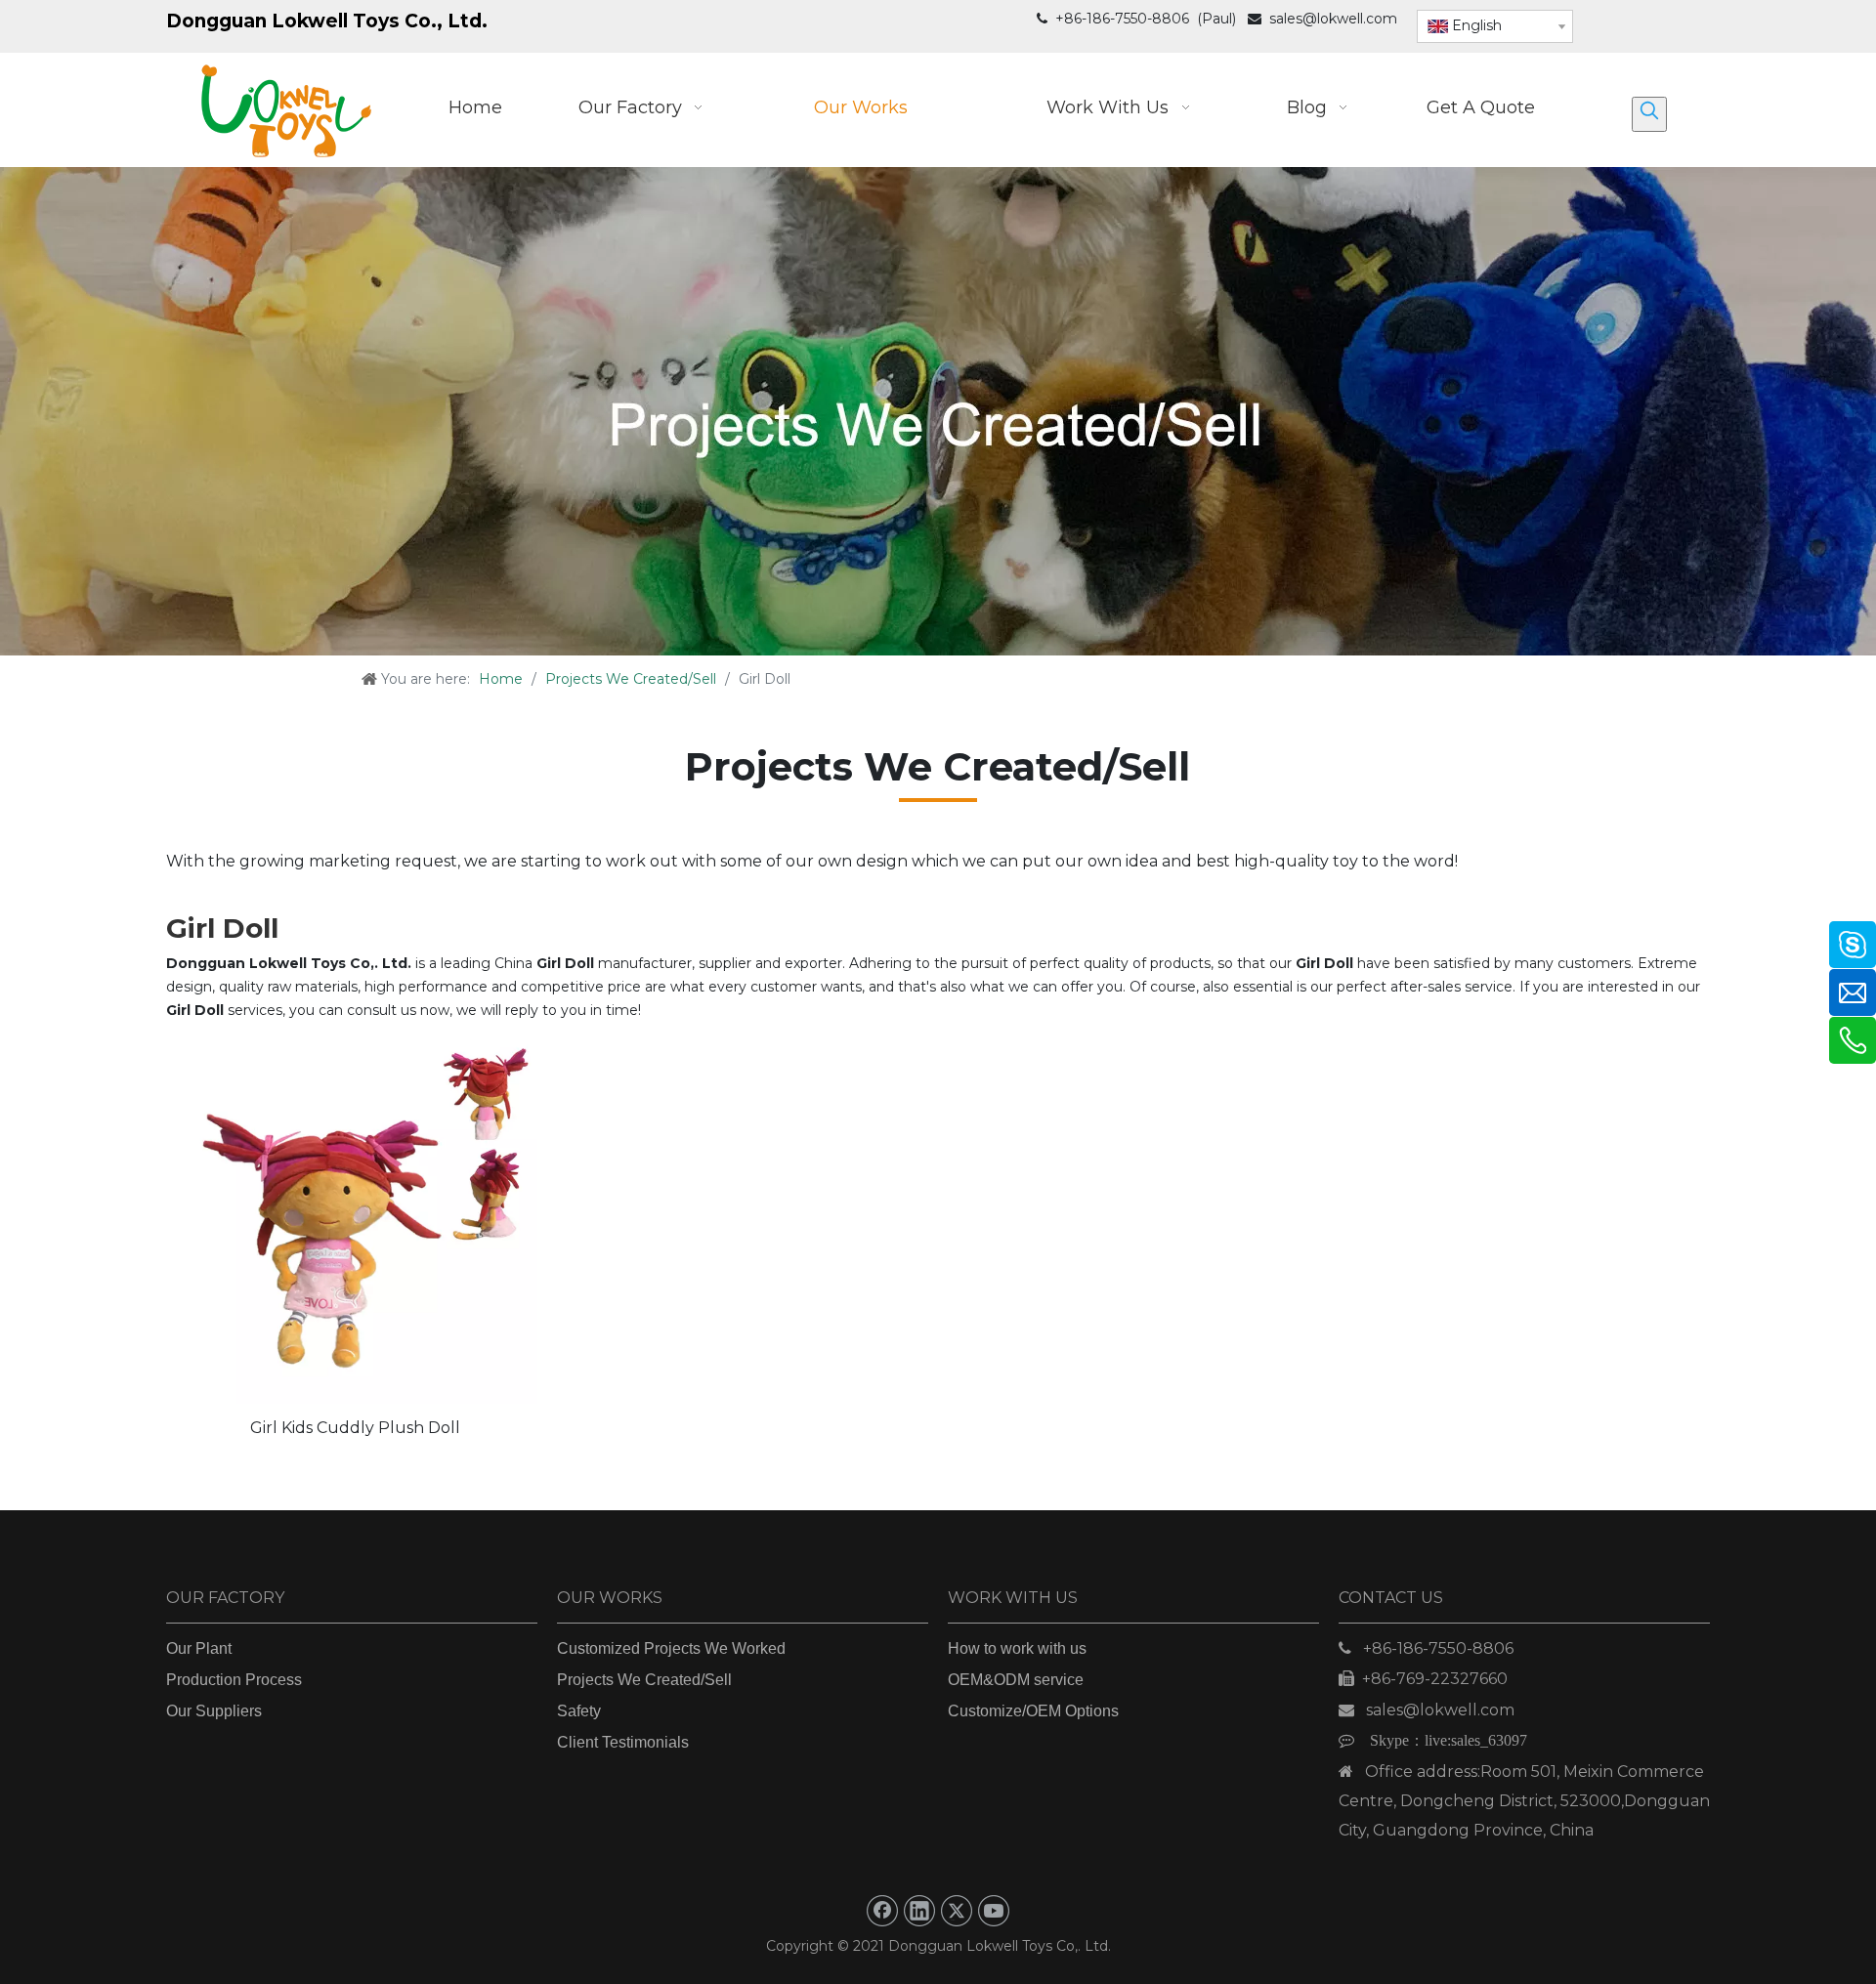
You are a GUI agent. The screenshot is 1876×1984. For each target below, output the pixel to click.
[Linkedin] (919, 1911)
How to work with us (1017, 1648)
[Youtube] (994, 1911)
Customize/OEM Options (1033, 1711)
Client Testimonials (623, 1742)
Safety (579, 1711)
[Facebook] (882, 1911)
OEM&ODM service (1016, 1680)
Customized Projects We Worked (671, 1648)
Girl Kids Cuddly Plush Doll (355, 1428)
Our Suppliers (214, 1711)
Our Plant (199, 1648)
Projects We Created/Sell (644, 1680)
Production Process (234, 1680)
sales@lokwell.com (1333, 19)
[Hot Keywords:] (1649, 114)
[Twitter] (957, 1911)
